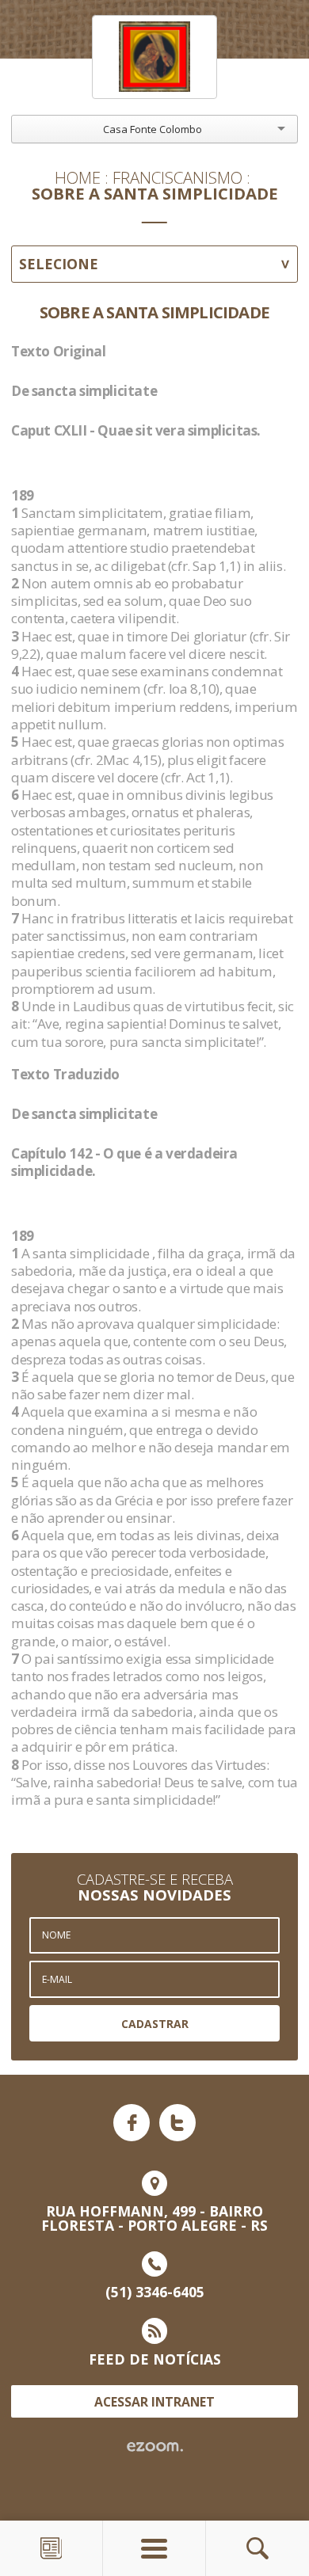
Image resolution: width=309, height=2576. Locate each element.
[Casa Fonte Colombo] (154, 57)
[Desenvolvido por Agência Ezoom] (155, 2447)
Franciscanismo (177, 177)
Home (78, 177)
